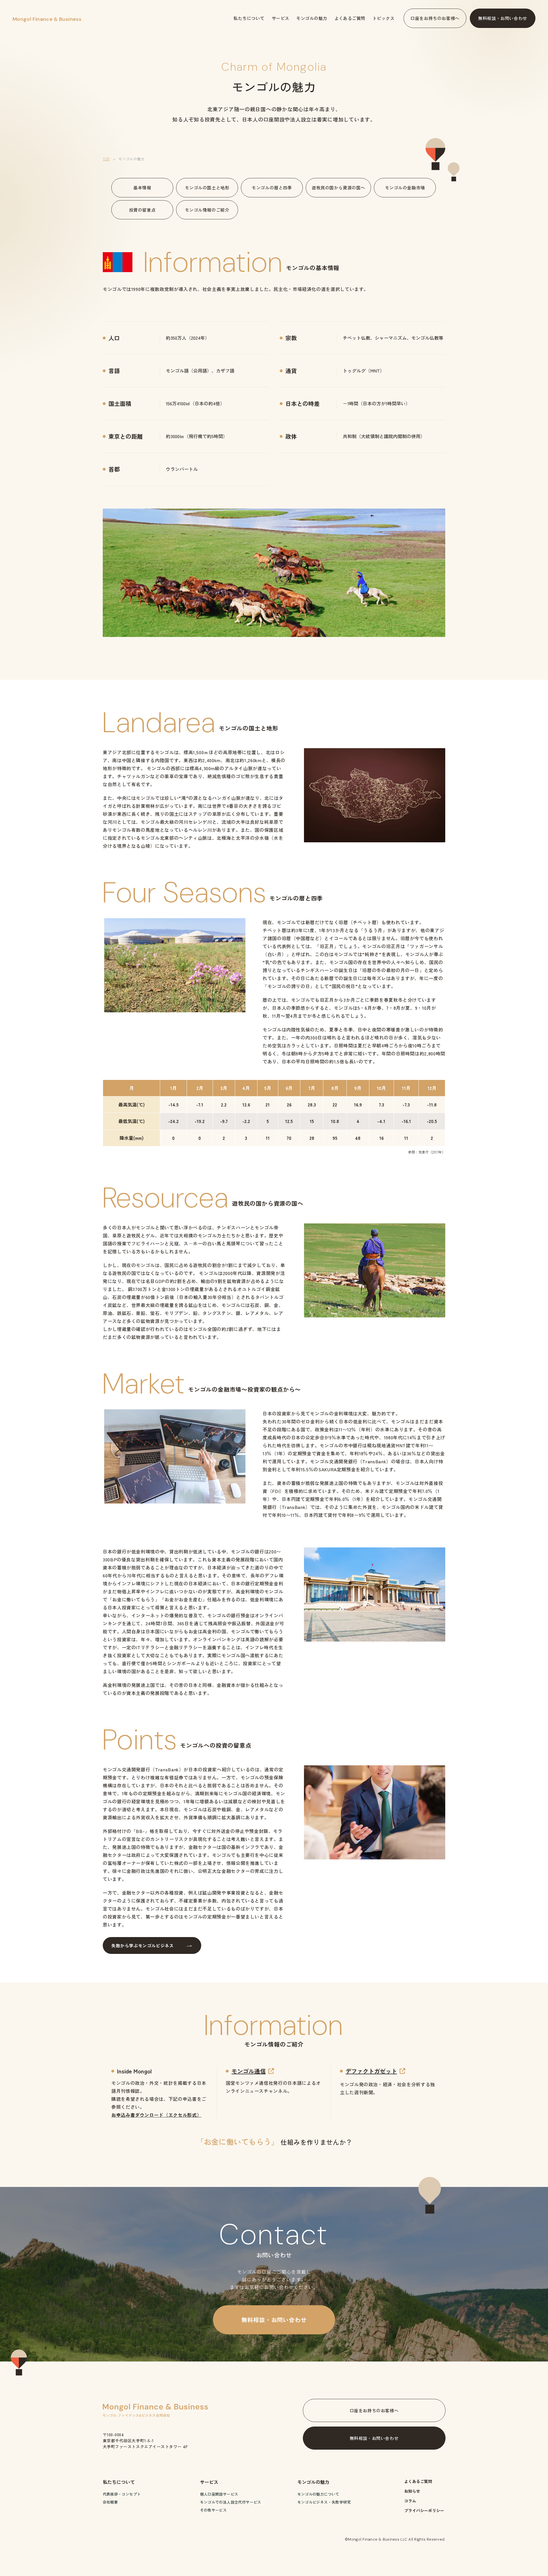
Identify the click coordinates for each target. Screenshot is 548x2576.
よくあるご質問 (418, 2481)
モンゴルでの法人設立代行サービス (231, 2502)
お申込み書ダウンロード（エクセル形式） (156, 2115)
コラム (410, 2501)
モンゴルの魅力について (318, 2494)
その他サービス (213, 2510)
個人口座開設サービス (219, 2494)
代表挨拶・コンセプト (122, 2494)
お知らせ (412, 2491)
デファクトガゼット (371, 2071)
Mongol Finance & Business (47, 19)
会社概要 (110, 2502)
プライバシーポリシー (424, 2510)
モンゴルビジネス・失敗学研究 (324, 2502)
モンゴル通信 (249, 2071)
